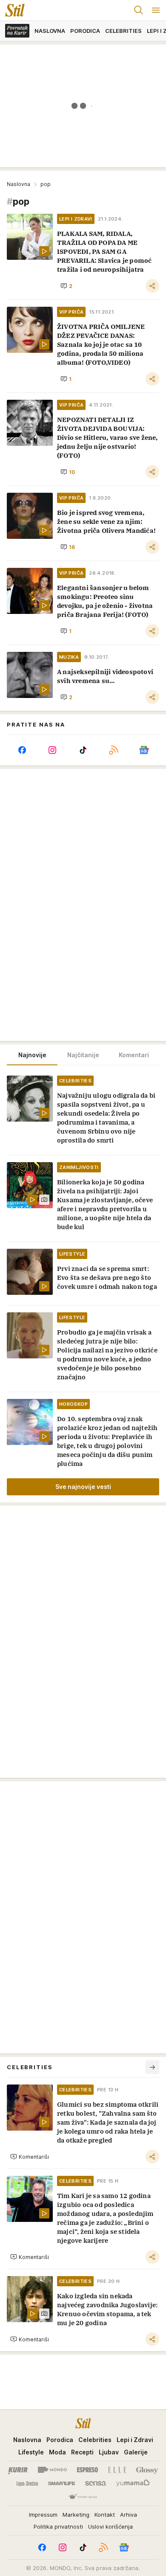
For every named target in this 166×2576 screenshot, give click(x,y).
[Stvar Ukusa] (83, 2497)
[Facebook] (22, 750)
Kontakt (105, 2515)
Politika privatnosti (58, 2527)
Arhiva (129, 2515)
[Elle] (117, 2470)
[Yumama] (133, 2483)
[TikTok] (83, 750)
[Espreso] (87, 2470)
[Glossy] (147, 2470)
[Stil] (12, 10)
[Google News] (144, 750)
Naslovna (19, 184)
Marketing (76, 2515)
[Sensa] (96, 2483)
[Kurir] (18, 2470)
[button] (66, 286)
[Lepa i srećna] (27, 2483)
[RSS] (114, 750)
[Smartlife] (62, 2483)
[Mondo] (52, 2470)
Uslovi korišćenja (110, 2527)
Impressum (43, 2515)
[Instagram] (53, 750)
